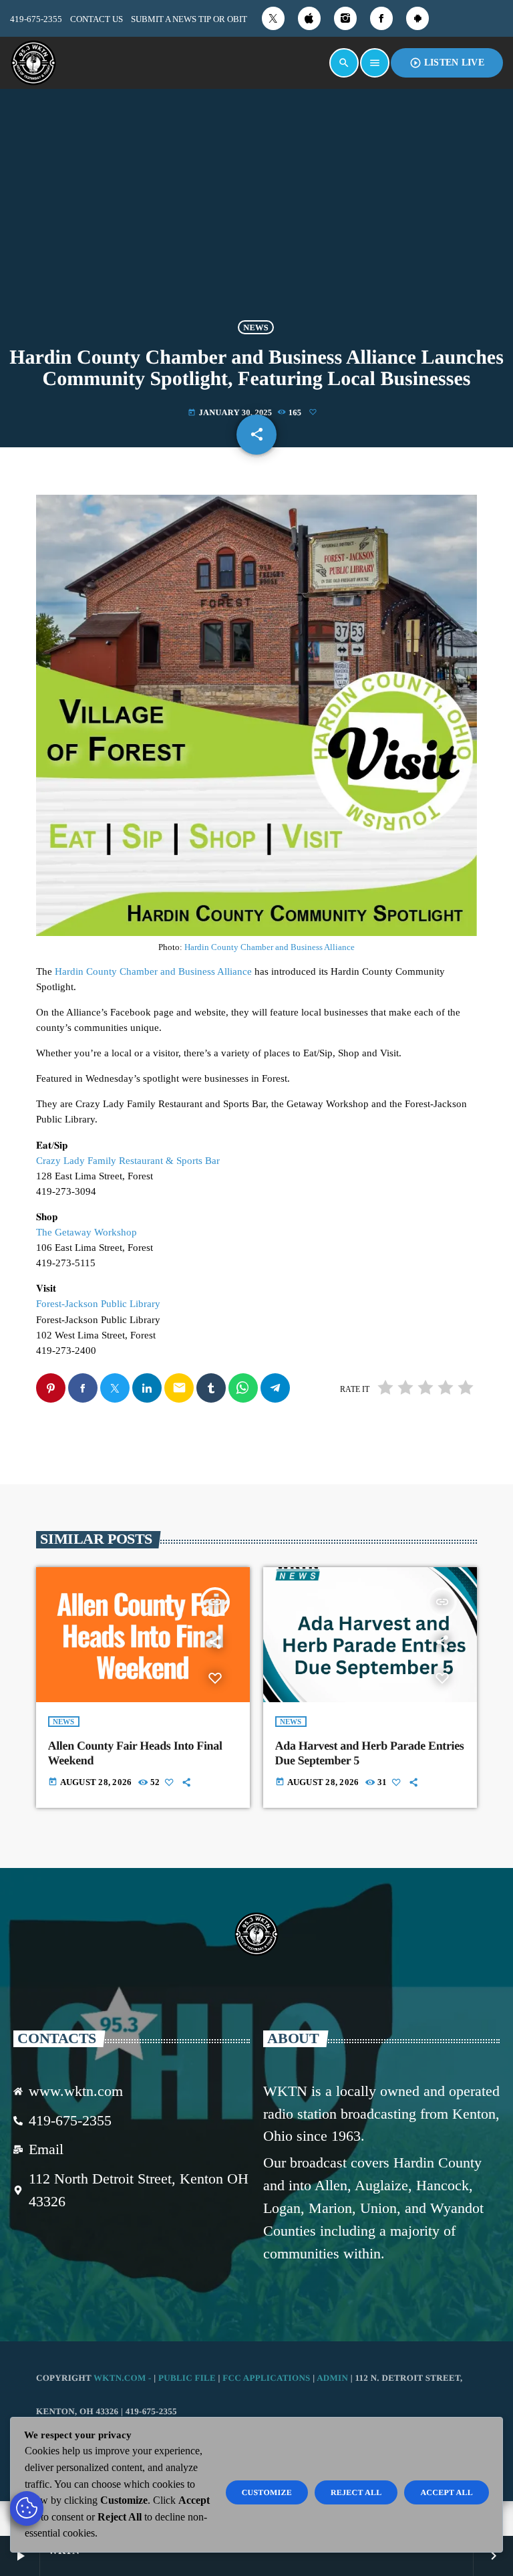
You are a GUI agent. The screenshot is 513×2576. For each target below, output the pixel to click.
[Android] (417, 18)
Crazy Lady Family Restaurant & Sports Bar (128, 1161)
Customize (267, 2492)
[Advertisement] (256, 207)
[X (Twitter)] (273, 18)
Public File (187, 2378)
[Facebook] (381, 18)
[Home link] (33, 63)
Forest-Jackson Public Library (98, 1304)
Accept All (447, 2492)
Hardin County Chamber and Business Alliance (270, 947)
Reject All (356, 2492)
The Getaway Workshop (87, 1232)
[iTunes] (309, 18)
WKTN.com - (124, 2378)
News (256, 327)
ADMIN (332, 2378)
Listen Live (447, 63)
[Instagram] (345, 18)
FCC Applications (266, 2378)
